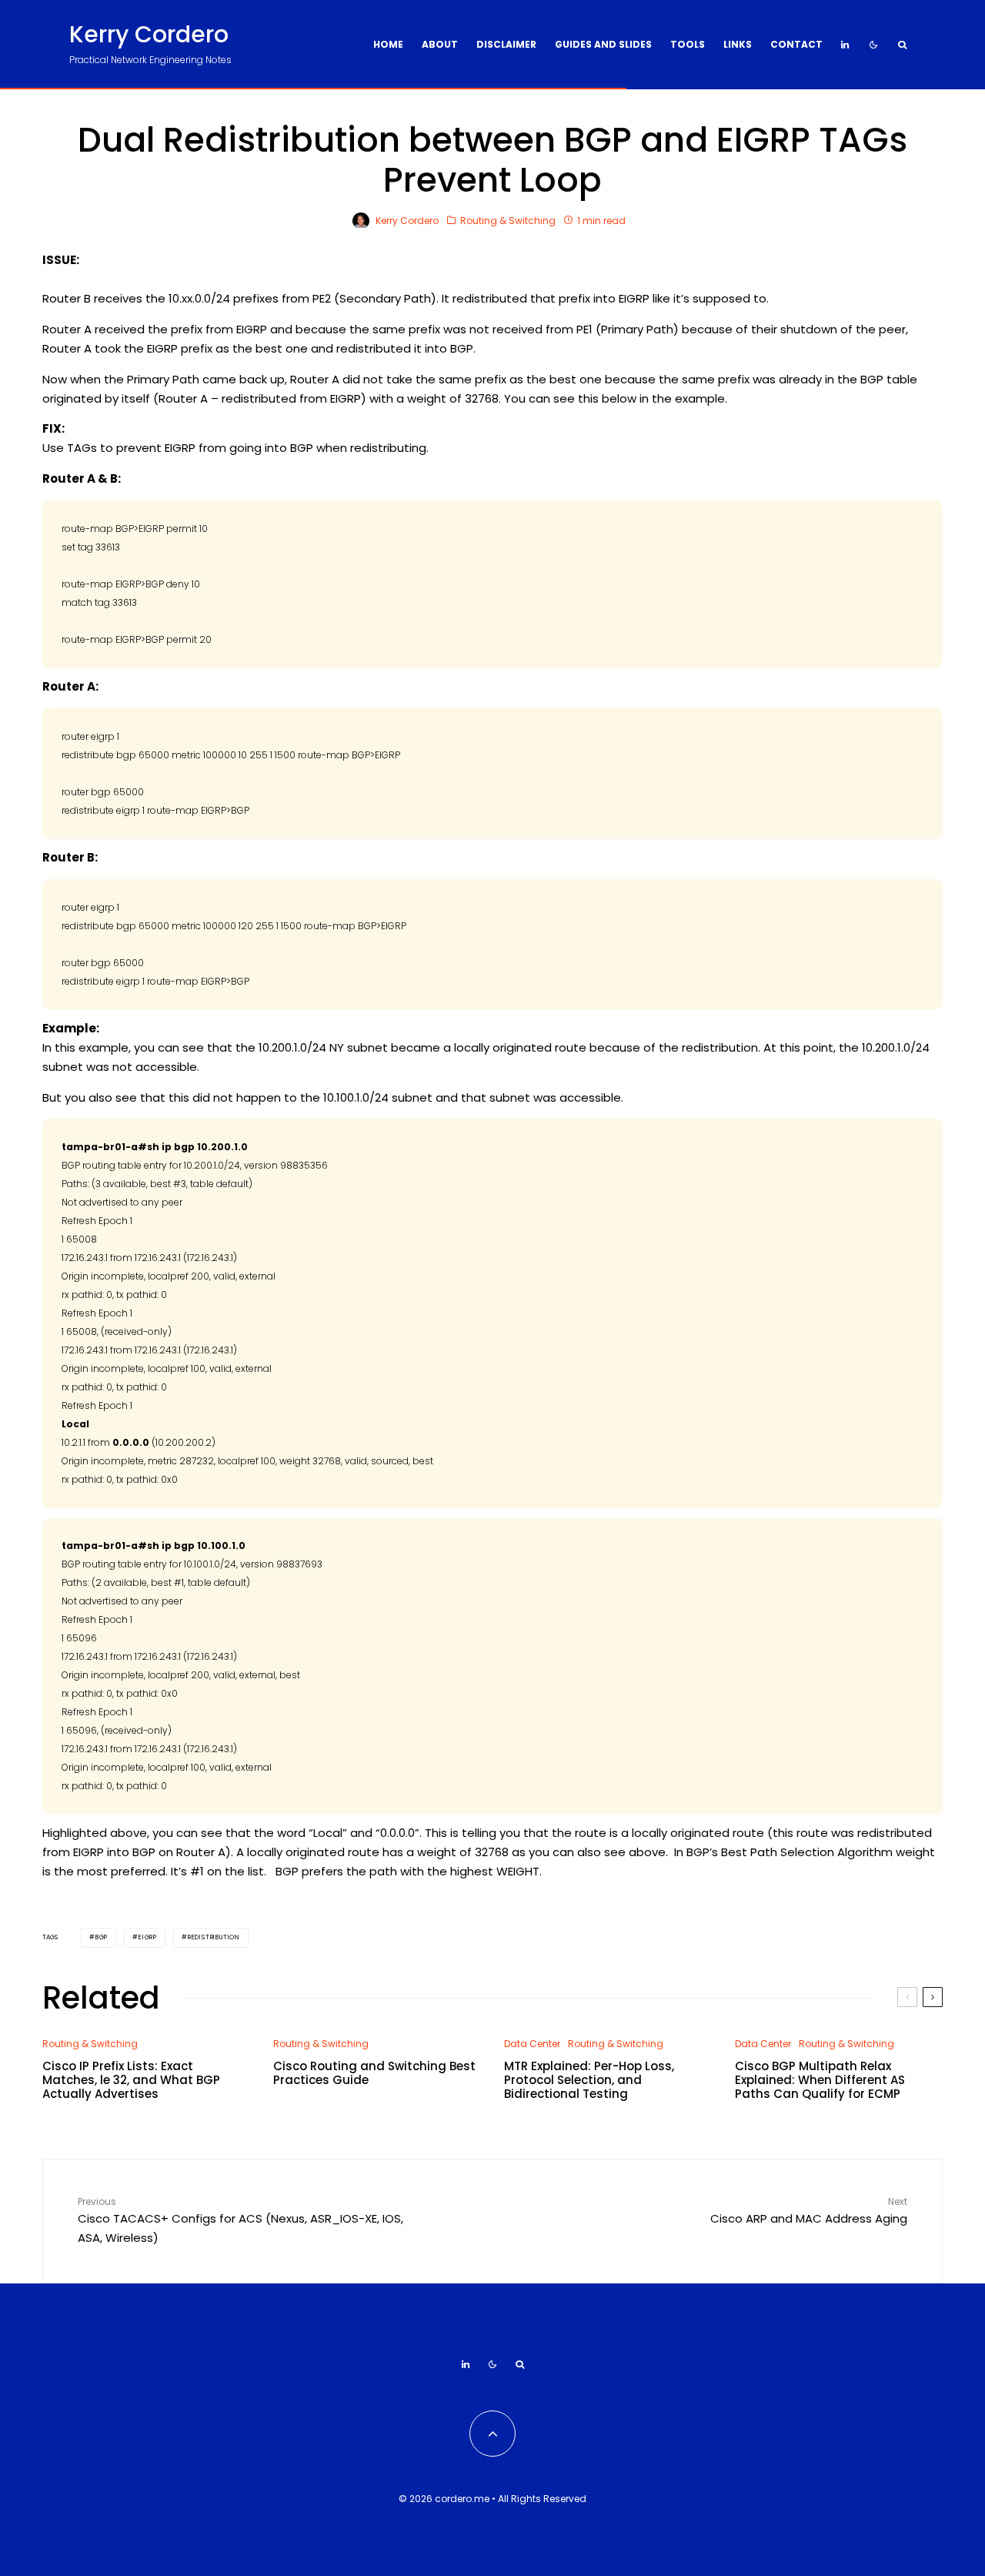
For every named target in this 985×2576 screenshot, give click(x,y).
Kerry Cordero (149, 35)
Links (738, 44)
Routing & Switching (508, 221)
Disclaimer (506, 44)
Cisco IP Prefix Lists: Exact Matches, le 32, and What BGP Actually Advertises (131, 2080)
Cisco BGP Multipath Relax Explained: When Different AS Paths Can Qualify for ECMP (820, 2080)
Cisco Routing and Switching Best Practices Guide (374, 2073)
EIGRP (148, 1937)
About (440, 44)
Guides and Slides (603, 44)
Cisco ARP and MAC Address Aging (809, 2211)
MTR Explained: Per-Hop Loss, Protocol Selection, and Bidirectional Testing (589, 2080)
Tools (688, 44)
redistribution (214, 1937)
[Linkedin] (845, 45)
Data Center (532, 2044)
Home (388, 44)
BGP (102, 1937)
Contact (796, 44)
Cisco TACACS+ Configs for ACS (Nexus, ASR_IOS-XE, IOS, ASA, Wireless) (240, 2220)
